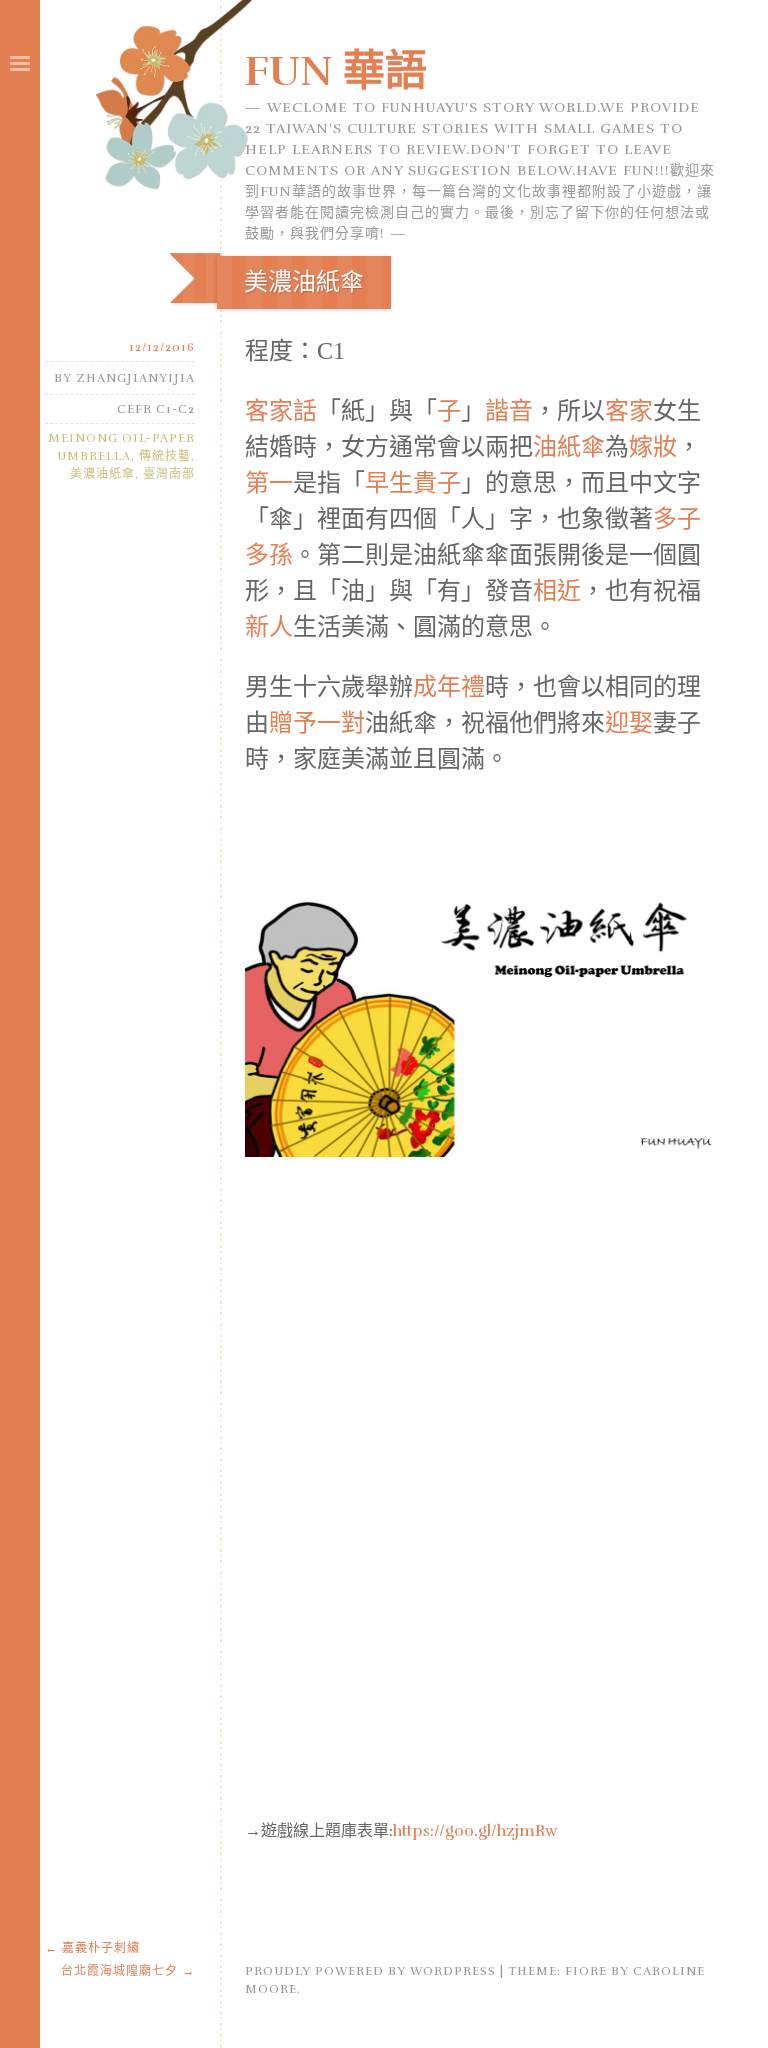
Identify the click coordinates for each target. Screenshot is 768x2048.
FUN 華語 (336, 71)
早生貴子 (413, 483)
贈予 (293, 723)
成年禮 (449, 687)
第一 (269, 483)
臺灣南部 (169, 474)
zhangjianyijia (135, 378)
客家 (629, 411)
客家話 (281, 411)
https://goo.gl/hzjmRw (475, 1831)
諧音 (509, 411)
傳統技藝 (165, 456)
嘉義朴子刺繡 (92, 1948)
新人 (269, 627)
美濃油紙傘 (102, 474)
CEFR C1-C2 (156, 409)
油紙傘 (569, 447)
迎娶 (629, 723)
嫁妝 (653, 447)
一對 (341, 723)
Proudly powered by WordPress (370, 1971)
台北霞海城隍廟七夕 (128, 1971)
